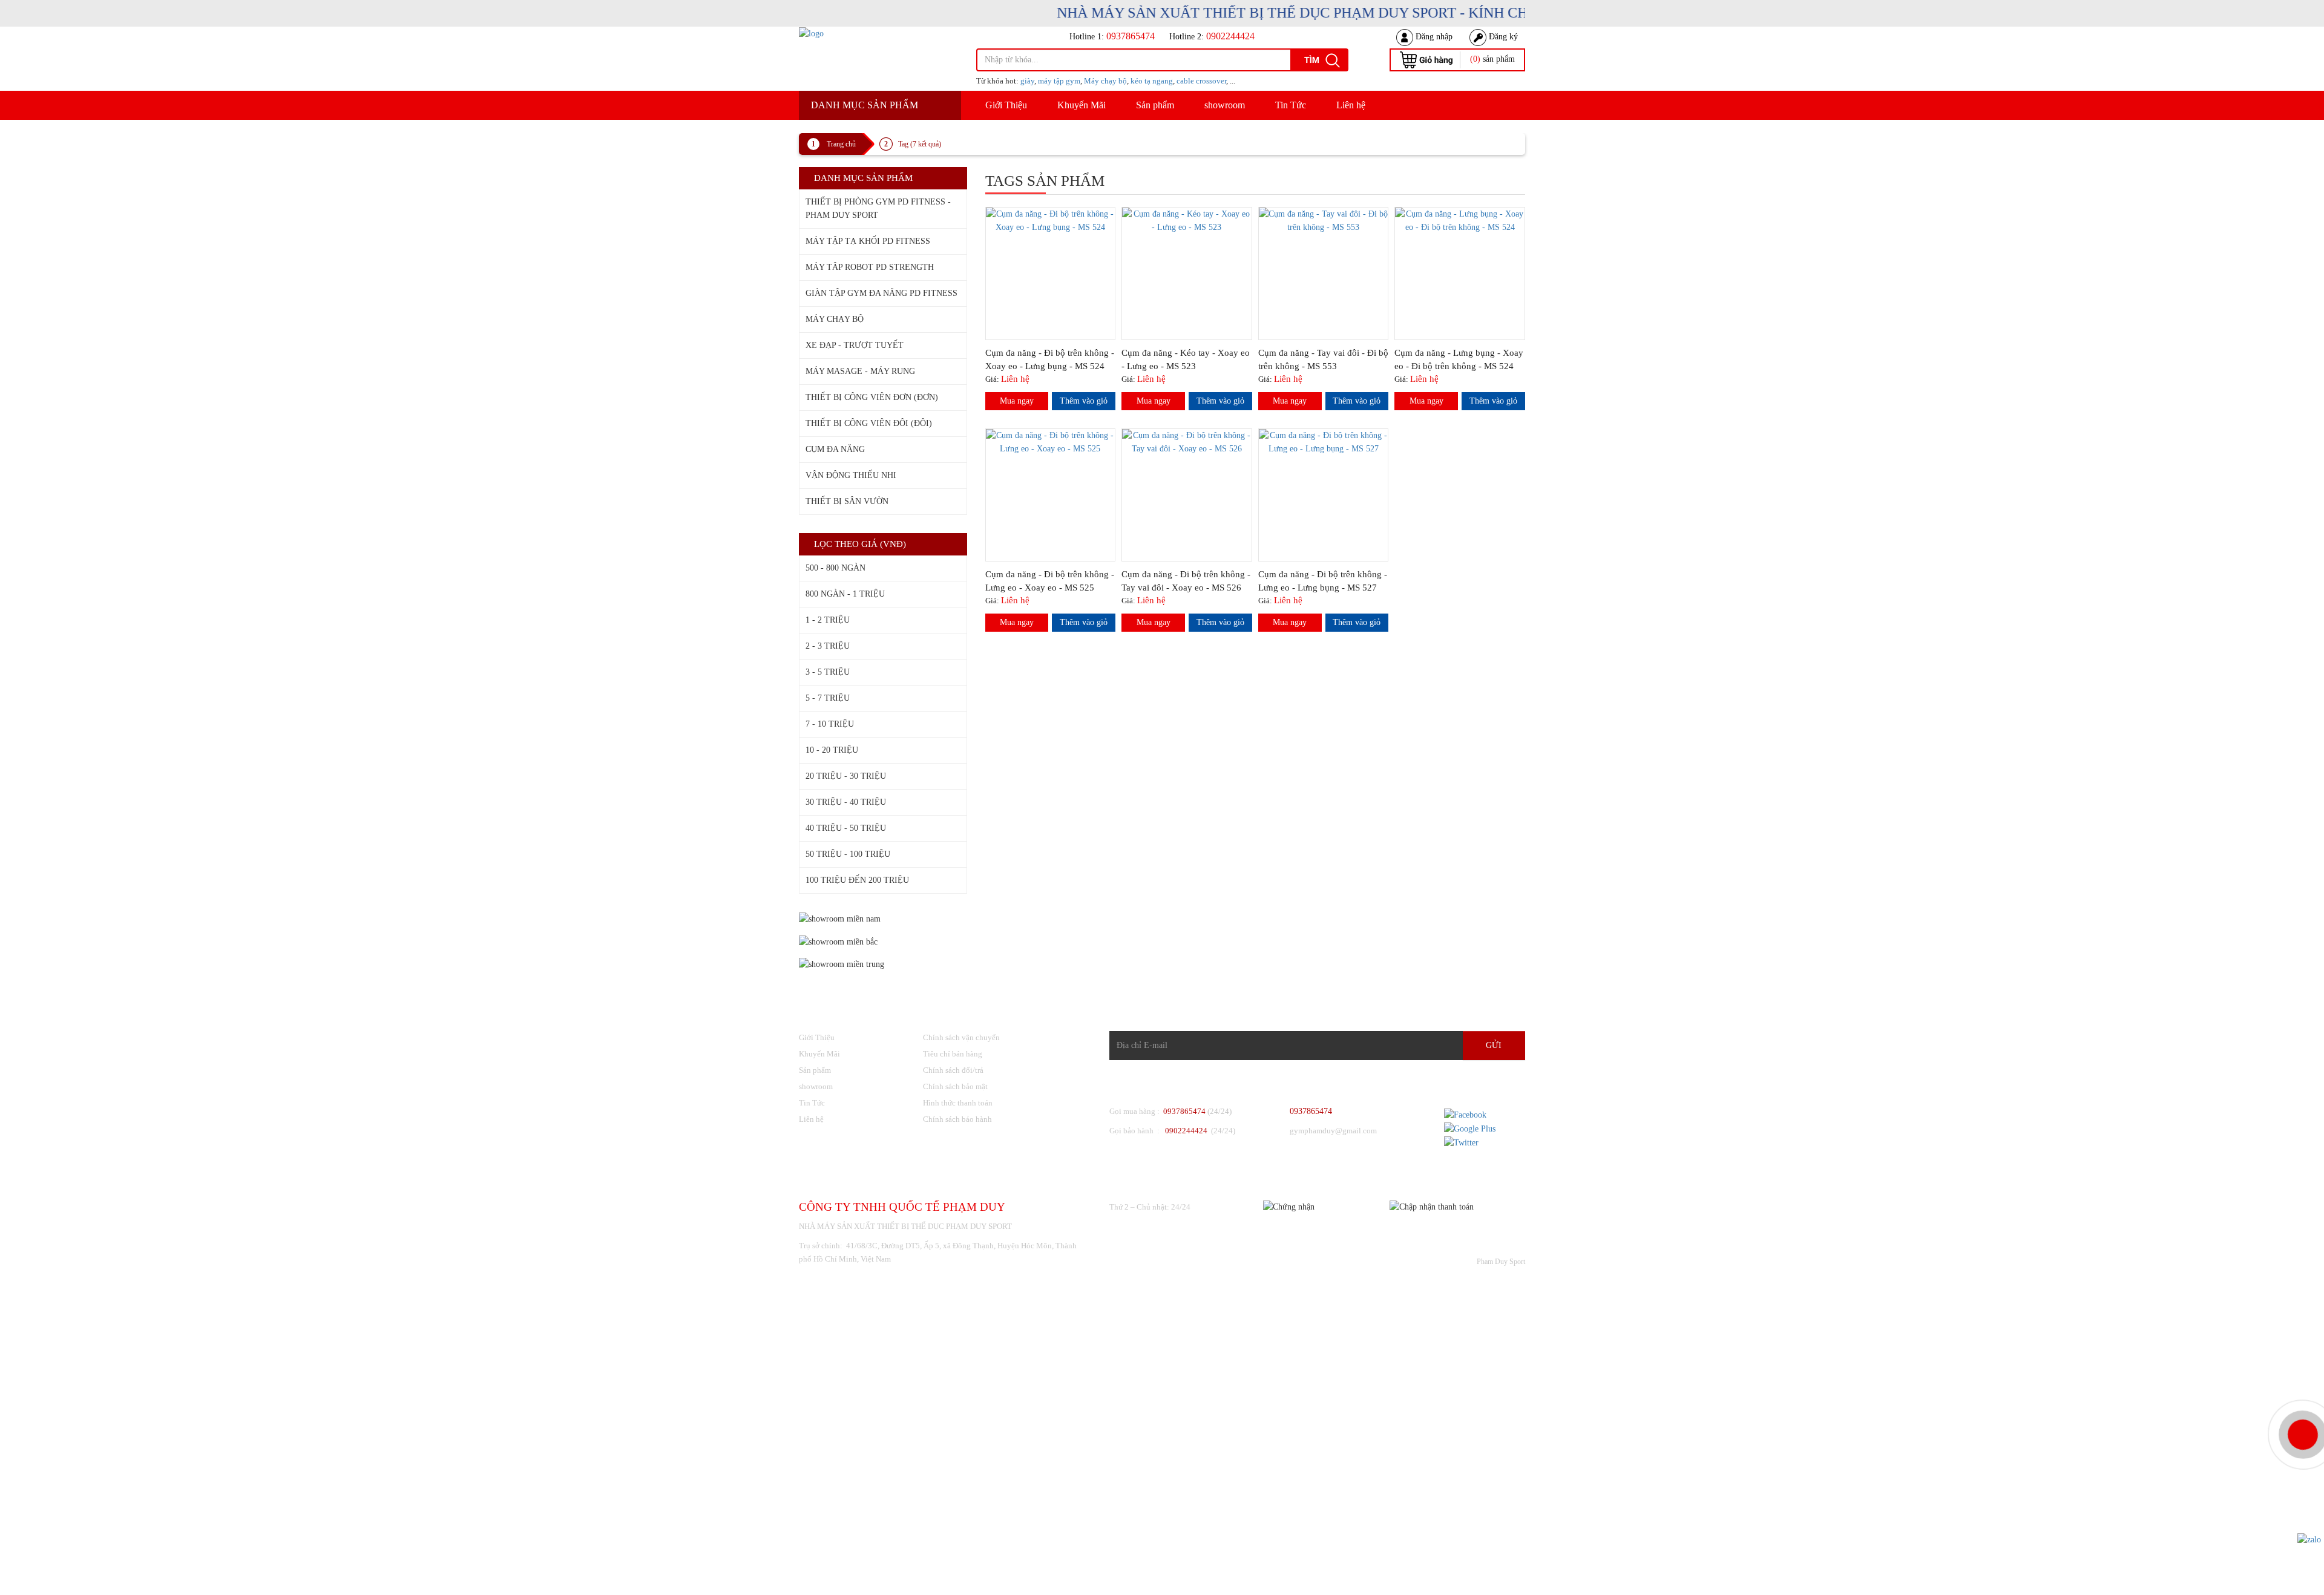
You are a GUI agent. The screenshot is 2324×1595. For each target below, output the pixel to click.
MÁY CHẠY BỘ (835, 319)
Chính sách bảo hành (957, 1119)
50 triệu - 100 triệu (848, 854)
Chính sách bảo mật (955, 1086)
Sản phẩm (1155, 105)
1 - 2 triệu (828, 620)
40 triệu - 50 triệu (846, 828)
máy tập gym (1059, 81)
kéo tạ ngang (1152, 81)
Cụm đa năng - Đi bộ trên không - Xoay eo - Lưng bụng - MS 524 (1050, 359)
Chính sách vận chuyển (961, 1037)
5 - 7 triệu (828, 698)
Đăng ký (1502, 37)
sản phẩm (1492, 59)
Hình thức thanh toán (958, 1103)
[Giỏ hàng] (1426, 59)
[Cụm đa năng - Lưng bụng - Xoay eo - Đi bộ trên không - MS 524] (1460, 220)
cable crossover (1201, 81)
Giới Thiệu (1006, 105)
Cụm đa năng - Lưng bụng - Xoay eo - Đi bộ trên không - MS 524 (1459, 359)
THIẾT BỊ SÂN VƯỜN (847, 501)
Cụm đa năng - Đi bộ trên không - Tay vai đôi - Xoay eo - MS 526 (1186, 581)
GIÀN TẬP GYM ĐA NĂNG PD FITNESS (881, 293)
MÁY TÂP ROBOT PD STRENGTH (870, 267)
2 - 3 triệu (828, 646)
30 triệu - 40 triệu (846, 802)
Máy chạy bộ (1105, 81)
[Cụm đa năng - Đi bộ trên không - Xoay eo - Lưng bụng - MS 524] (1051, 220)
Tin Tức (1291, 105)
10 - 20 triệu (832, 750)
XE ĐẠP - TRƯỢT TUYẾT (855, 345)
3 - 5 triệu (828, 672)
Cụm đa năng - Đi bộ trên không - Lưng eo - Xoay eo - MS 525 (1050, 581)
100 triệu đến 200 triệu (857, 880)
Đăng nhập (1433, 37)
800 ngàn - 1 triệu (845, 594)
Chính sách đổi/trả (953, 1070)
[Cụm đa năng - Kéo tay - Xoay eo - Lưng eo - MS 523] (1187, 220)
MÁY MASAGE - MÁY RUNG (860, 371)
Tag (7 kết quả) (920, 144)
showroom (1225, 105)
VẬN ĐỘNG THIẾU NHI (851, 475)
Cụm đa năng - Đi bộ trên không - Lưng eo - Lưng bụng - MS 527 (1323, 581)
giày (1027, 81)
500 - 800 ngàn (835, 568)
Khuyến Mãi (1082, 105)
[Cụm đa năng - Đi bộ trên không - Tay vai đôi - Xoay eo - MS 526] (1187, 441)
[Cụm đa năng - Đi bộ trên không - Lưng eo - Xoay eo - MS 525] (1051, 441)
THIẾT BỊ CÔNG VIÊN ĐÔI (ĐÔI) (869, 423)
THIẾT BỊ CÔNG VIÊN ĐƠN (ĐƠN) (872, 397)
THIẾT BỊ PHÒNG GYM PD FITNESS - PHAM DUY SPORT (878, 208)
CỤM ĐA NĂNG (835, 449)
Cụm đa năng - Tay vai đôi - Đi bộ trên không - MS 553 (1323, 359)
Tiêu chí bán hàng (953, 1054)
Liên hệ (1351, 105)
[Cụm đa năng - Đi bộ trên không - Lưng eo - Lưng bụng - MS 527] (1324, 441)
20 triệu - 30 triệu (846, 776)
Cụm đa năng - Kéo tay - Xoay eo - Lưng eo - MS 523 (1186, 359)
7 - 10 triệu (830, 724)
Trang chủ (841, 144)
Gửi (1494, 1045)
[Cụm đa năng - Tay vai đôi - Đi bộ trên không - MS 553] (1324, 220)
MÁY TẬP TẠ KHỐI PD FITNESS (868, 241)
